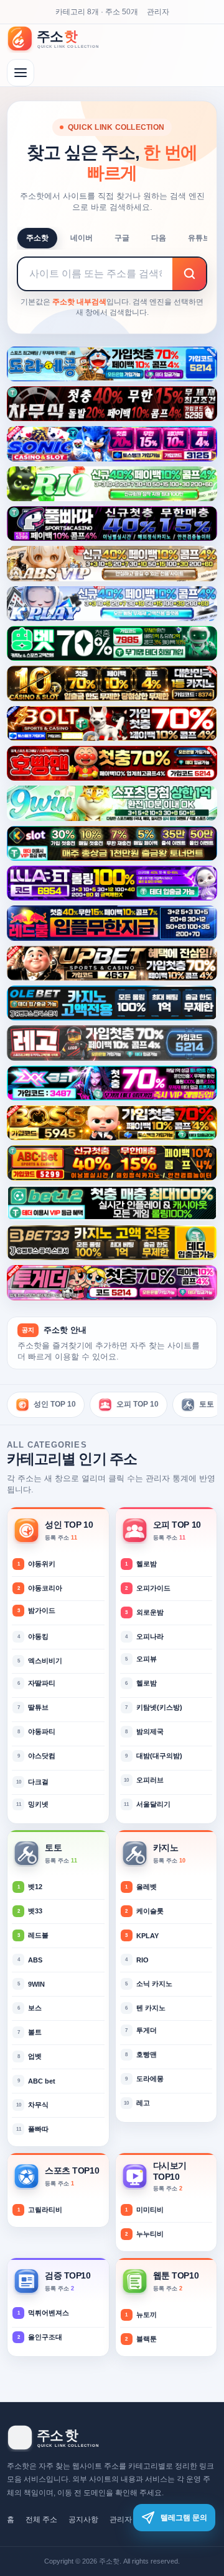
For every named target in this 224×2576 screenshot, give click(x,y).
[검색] (189, 274)
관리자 (158, 12)
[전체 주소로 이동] (21, 73)
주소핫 (37, 238)
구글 (122, 238)
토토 (207, 1404)
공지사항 (83, 2519)
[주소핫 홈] (60, 39)
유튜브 (199, 238)
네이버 (82, 238)
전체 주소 (41, 2519)
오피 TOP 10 (138, 1404)
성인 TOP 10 (55, 1404)
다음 (159, 238)
